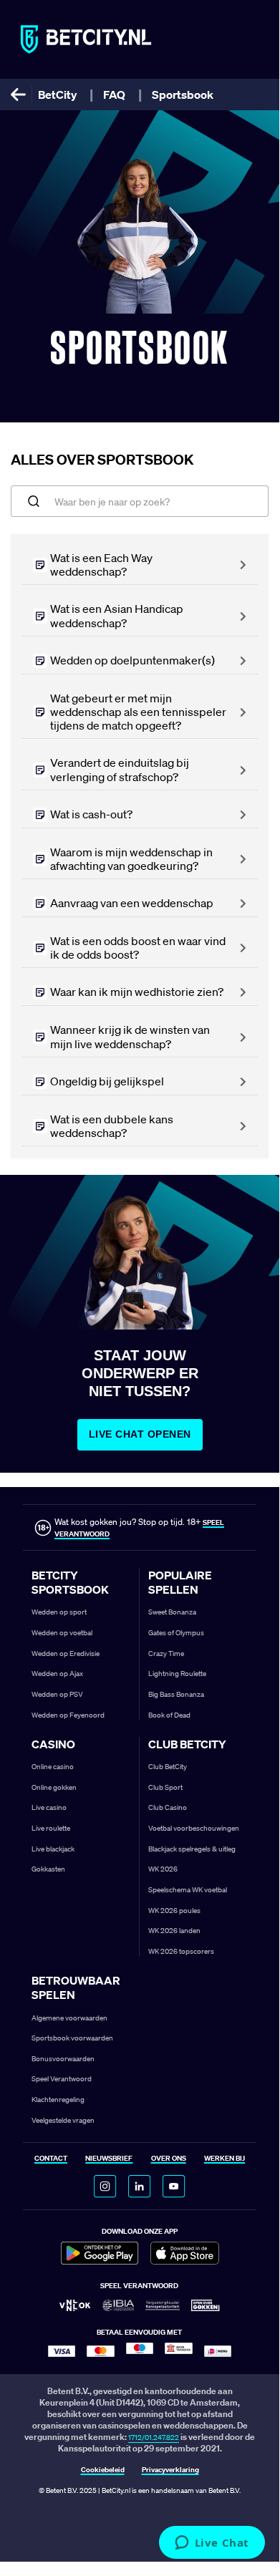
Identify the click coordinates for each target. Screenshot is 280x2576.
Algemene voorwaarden (69, 2018)
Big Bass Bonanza (176, 1694)
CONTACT (51, 2159)
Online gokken (54, 1787)
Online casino (53, 1767)
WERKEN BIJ (225, 2159)
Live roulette (51, 1828)
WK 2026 (163, 1869)
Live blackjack (53, 1849)
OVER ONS (169, 2159)
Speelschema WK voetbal (188, 1890)
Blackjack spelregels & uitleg (192, 1849)
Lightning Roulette (177, 1674)
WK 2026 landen (174, 1931)
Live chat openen (140, 1434)
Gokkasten (48, 1869)
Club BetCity (168, 1767)
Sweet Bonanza (172, 1612)
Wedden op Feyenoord (68, 1715)
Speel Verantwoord (62, 2079)
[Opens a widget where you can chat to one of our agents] (212, 2544)
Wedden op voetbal (62, 1633)
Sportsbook (183, 95)
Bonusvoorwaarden (63, 2059)
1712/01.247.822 (154, 2437)
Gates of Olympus (176, 1633)
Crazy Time (166, 1653)
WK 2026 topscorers (181, 1951)
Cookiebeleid (103, 2470)
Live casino (49, 1807)
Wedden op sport (59, 1612)
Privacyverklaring (170, 2470)
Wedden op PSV (57, 1694)
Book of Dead (169, 1715)
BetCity (57, 95)
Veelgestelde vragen (63, 2120)
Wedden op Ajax (57, 1674)
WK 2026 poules (174, 1911)
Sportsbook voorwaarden (72, 2038)
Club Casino (168, 1807)
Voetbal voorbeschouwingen (194, 1828)
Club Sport (165, 1787)
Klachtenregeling (58, 2100)
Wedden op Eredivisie (66, 1653)
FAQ (114, 95)
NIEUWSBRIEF (109, 2159)
